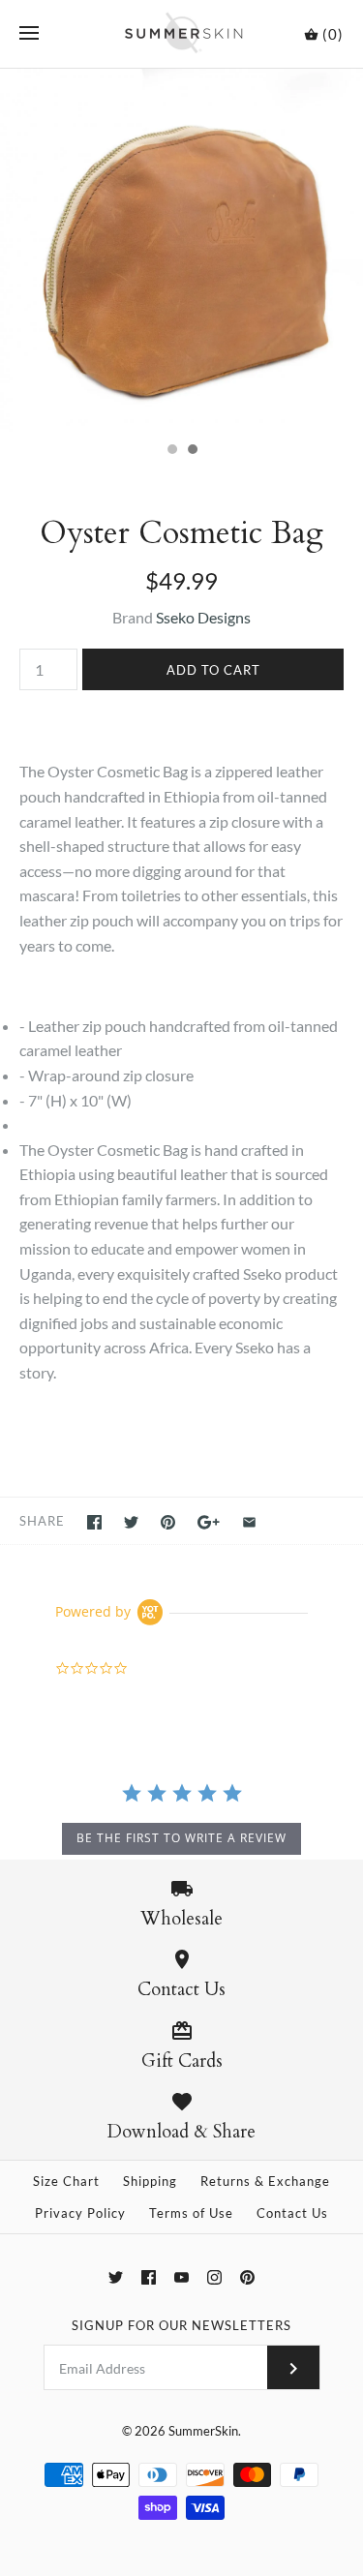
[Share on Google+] (209, 1522)
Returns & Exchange (265, 2181)
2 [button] (192, 451)
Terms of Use (191, 2213)
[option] (181, 250)
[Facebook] (149, 2277)
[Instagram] (214, 2277)
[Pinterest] (247, 2277)
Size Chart (66, 2181)
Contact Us (292, 2213)
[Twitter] (116, 2277)
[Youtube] (181, 2277)
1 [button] (171, 451)
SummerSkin (203, 2431)
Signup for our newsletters (181, 2325)
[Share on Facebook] (94, 1522)
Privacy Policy (80, 2213)
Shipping (150, 2181)
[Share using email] (249, 1522)
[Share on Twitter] (131, 1522)
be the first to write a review (181, 1838)
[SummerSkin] (181, 34)
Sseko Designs (203, 617)
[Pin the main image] (168, 1522)
